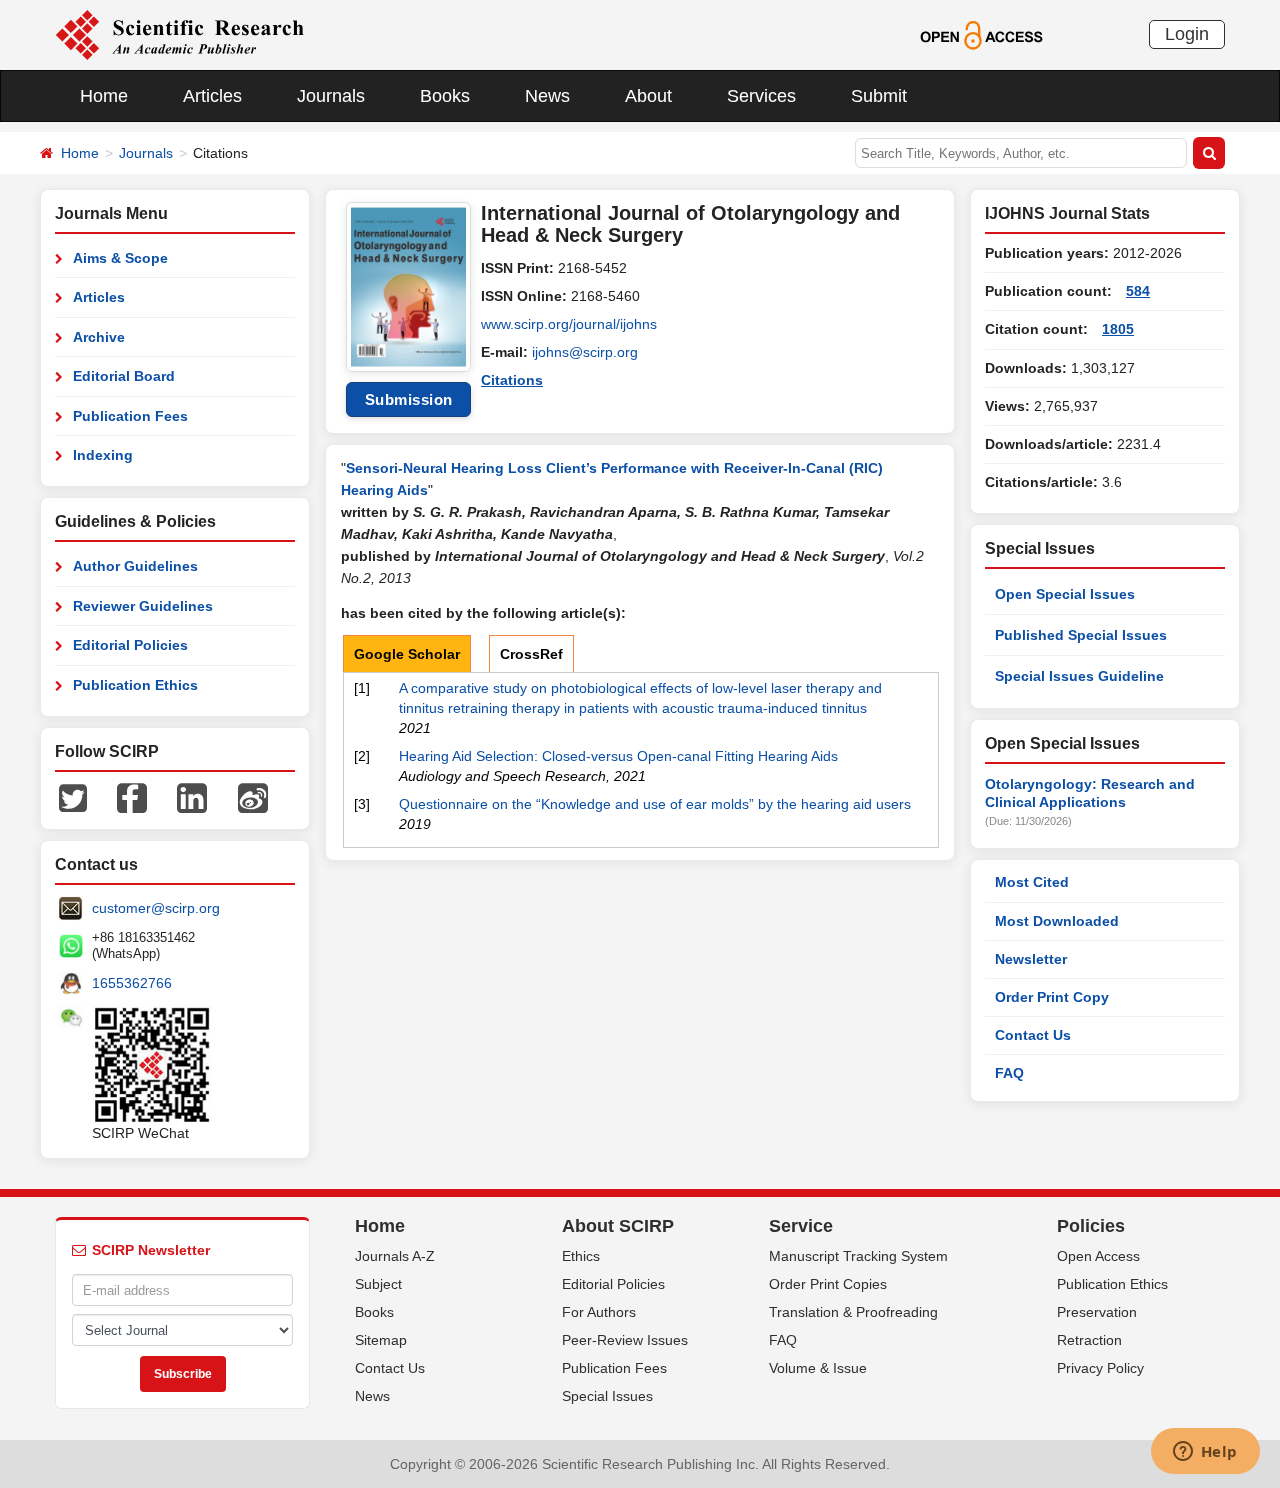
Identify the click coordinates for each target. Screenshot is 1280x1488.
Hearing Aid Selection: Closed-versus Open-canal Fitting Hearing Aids (618, 756)
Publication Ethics (135, 685)
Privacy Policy (1100, 1368)
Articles (212, 96)
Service (801, 1226)
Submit (879, 96)
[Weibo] (253, 797)
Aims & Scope (120, 258)
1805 (1118, 329)
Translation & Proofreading (853, 1312)
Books (445, 96)
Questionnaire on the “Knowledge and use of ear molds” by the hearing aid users (655, 804)
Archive (99, 337)
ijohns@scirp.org (585, 352)
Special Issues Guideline (1079, 676)
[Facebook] (132, 797)
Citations (512, 380)
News (547, 96)
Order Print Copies (828, 1284)
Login (1187, 34)
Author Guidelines (135, 566)
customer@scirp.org (156, 908)
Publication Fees (130, 416)
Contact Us (1033, 1035)
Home (104, 96)
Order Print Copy (1052, 997)
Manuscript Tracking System (858, 1256)
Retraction (1089, 1340)
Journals (331, 96)
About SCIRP (618, 1226)
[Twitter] (73, 797)
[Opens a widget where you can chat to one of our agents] (1205, 1453)
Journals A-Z (395, 1256)
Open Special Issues (1065, 594)
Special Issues (607, 1396)
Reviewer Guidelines (143, 606)
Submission (409, 399)
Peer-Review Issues (625, 1340)
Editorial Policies (130, 645)
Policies (1091, 1226)
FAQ (1009, 1073)
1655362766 (132, 983)
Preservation (1097, 1312)
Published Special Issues (1081, 635)
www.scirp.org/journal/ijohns (569, 324)
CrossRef (531, 654)
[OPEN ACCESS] (981, 34)
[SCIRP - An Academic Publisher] (179, 34)
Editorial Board (124, 376)
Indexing (103, 455)
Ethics (581, 1256)
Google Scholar (407, 654)
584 (1138, 291)
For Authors (599, 1312)
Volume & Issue (818, 1368)
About (648, 96)
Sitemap (381, 1340)
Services (761, 96)
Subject (378, 1284)
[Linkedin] (192, 797)
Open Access (1098, 1256)
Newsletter (1031, 959)
